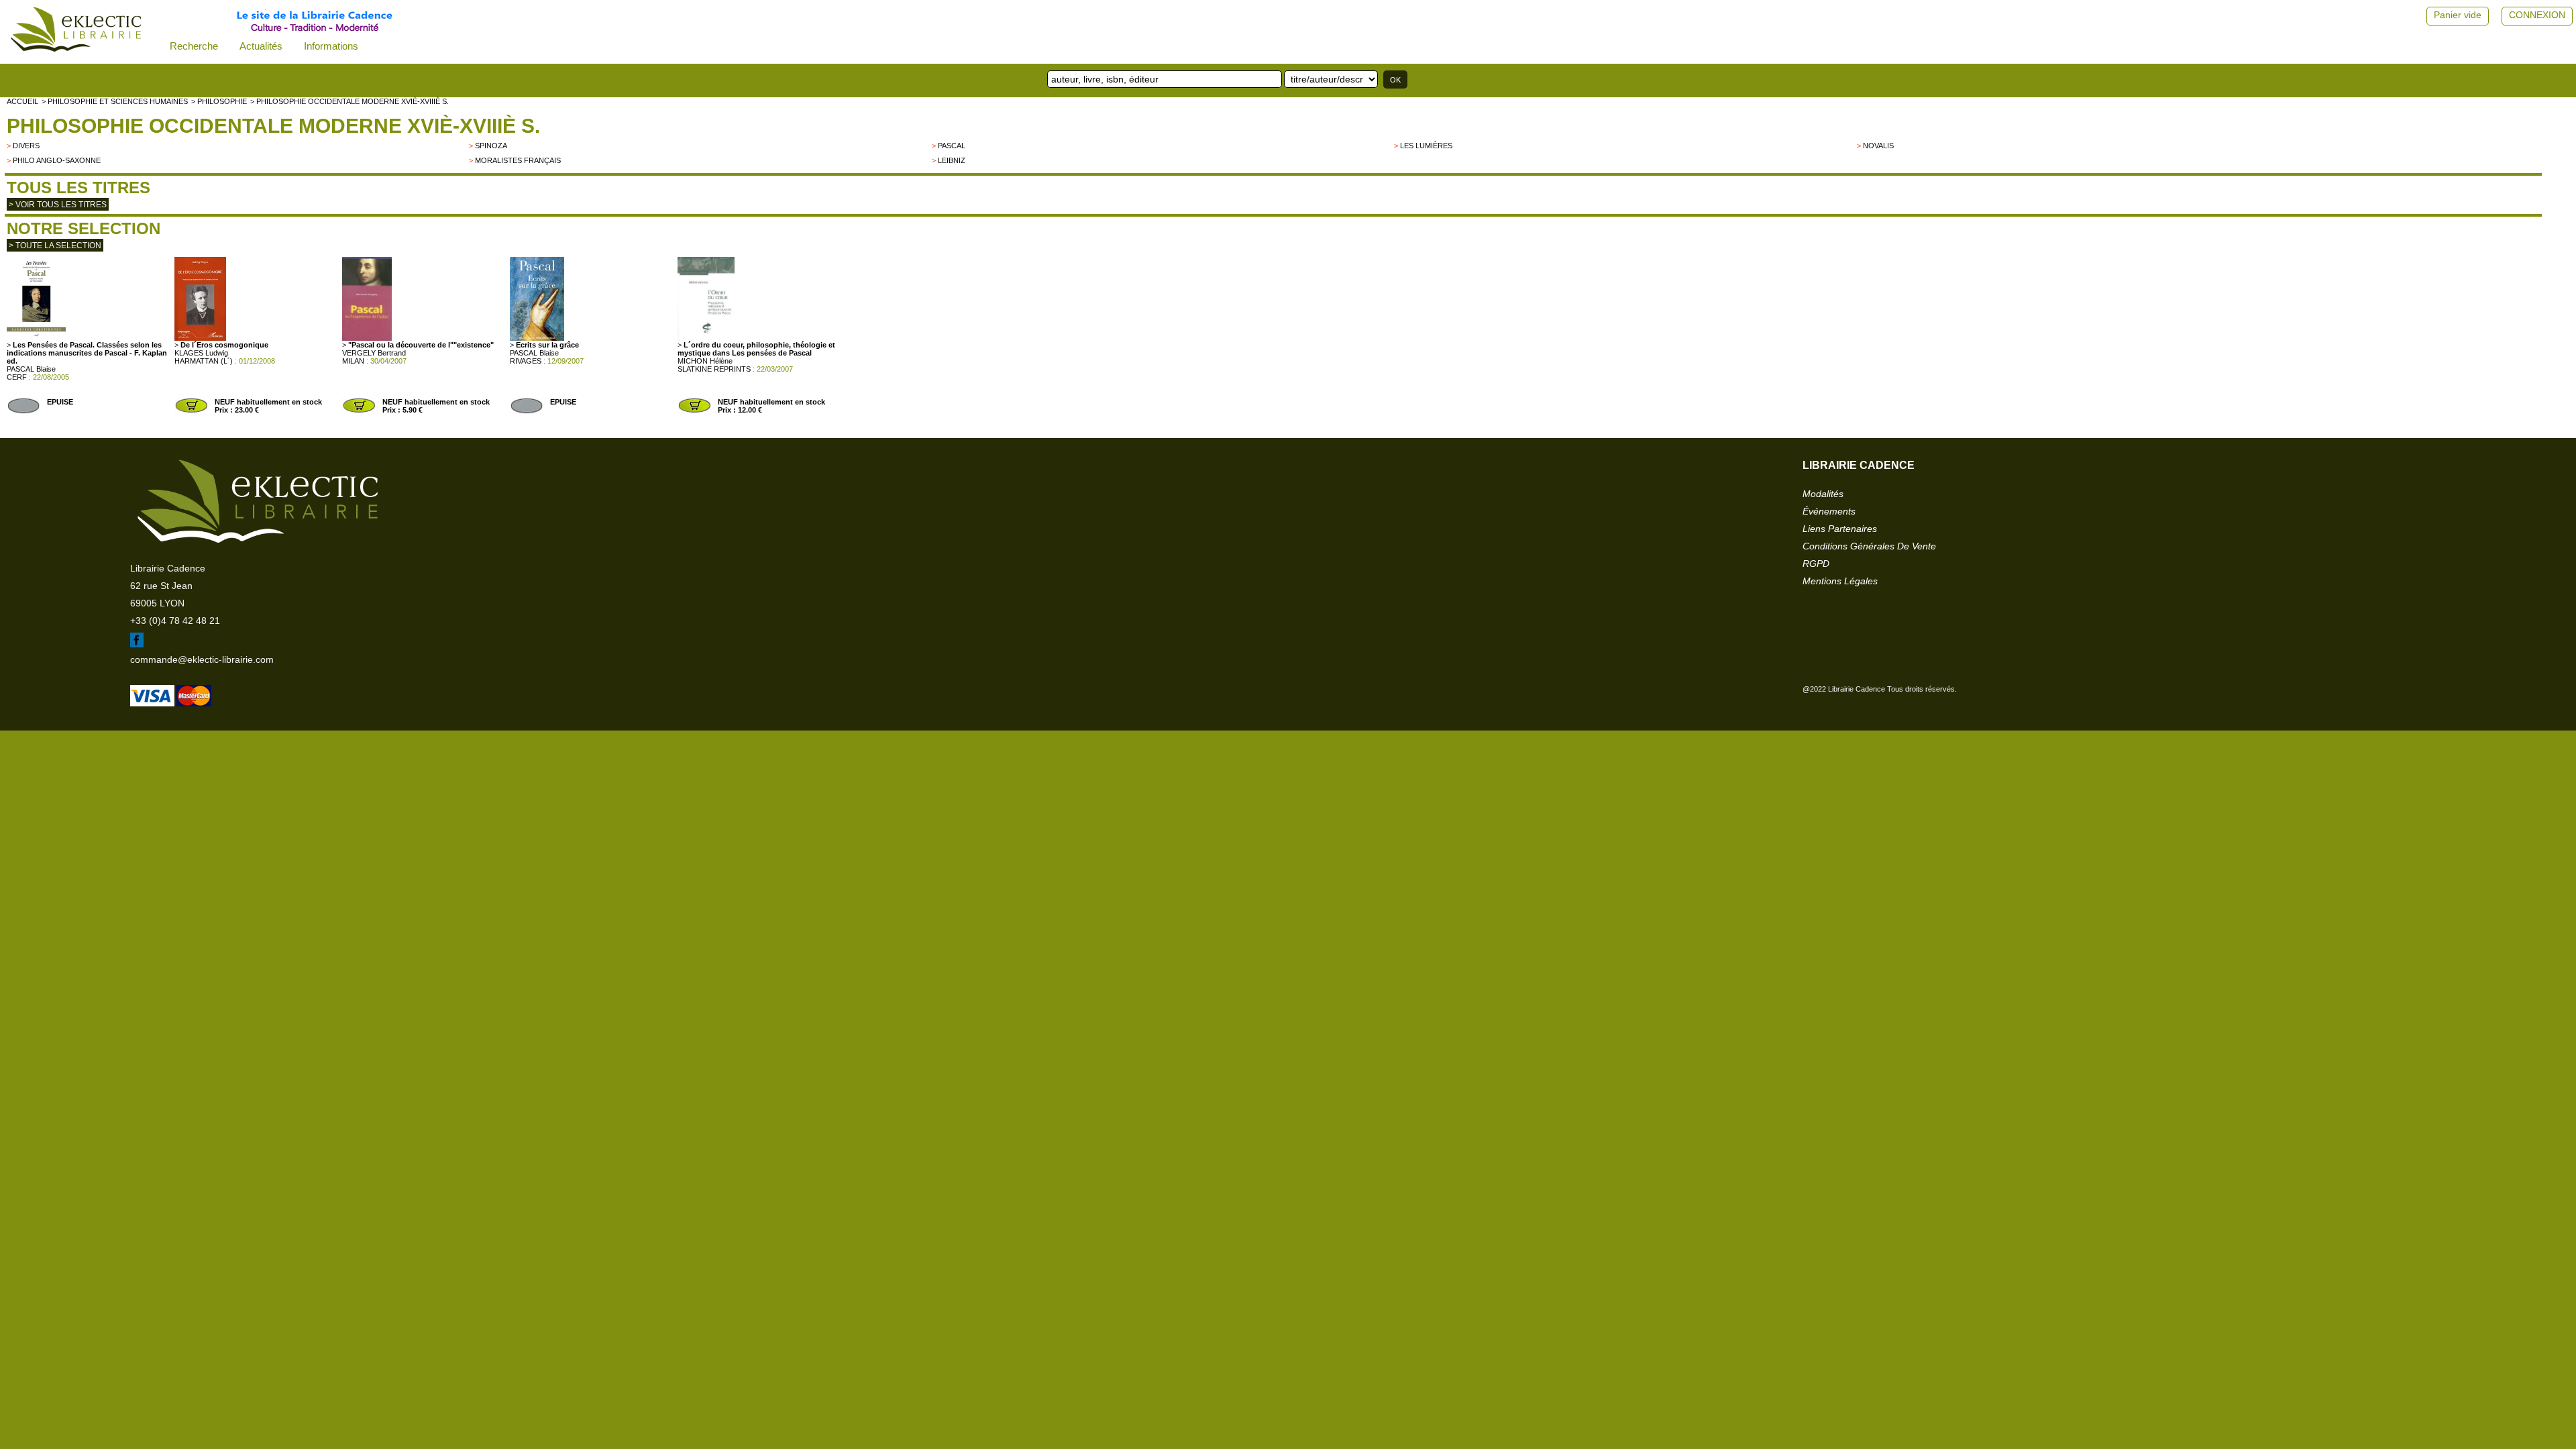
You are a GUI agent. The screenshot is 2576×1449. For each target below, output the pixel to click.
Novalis (1878, 146)
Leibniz (952, 160)
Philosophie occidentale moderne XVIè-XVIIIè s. (273, 126)
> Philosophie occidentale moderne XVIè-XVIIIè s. (350, 101)
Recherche (194, 46)
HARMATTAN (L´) (204, 361)
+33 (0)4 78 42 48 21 (175, 621)
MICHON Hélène (705, 361)
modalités (1823, 494)
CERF (17, 377)
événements (1829, 511)
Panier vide (2458, 15)
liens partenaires (1840, 529)
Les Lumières (1426, 146)
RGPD (1816, 563)
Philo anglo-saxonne (57, 160)
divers (26, 146)
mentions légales (1840, 581)
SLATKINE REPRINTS (714, 369)
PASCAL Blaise (31, 369)
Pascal (952, 146)
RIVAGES (526, 361)
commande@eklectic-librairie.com (202, 659)
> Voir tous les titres (58, 205)
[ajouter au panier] (191, 411)
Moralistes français (518, 160)
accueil (22, 101)
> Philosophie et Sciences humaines (115, 101)
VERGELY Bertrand (374, 353)
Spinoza (491, 146)
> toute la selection (55, 246)
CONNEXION (2537, 15)
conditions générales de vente (1869, 546)
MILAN (353, 361)
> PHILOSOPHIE (219, 101)
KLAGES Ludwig (201, 353)
